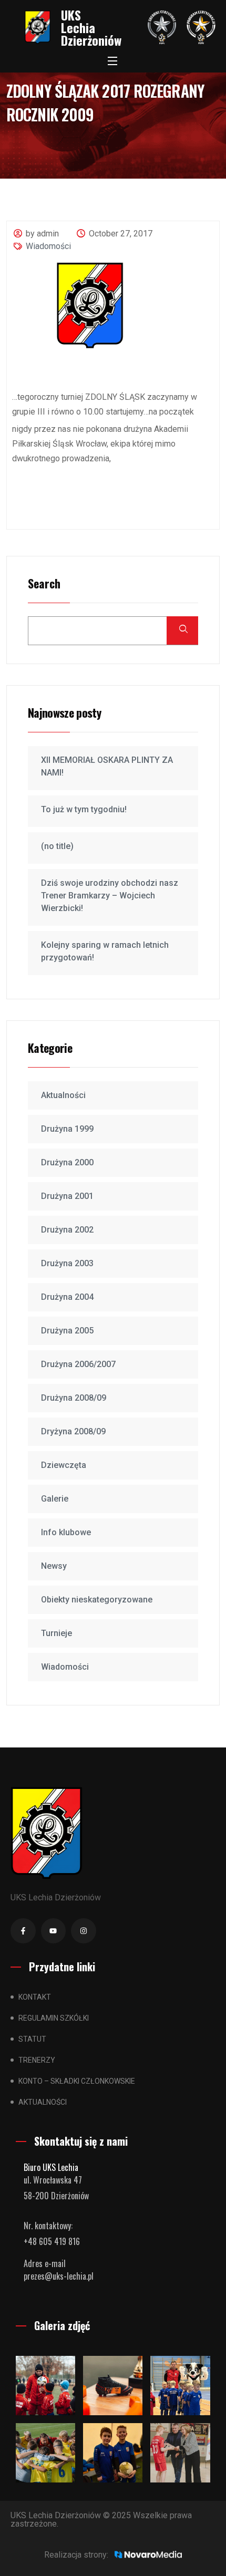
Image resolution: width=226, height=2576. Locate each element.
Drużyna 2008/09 (74, 1398)
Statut (32, 2039)
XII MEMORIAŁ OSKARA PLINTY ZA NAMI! (107, 766)
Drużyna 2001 (67, 1196)
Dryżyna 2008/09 (73, 1431)
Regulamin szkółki (54, 2018)
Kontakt (35, 1997)
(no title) (57, 846)
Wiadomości (48, 246)
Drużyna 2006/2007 (78, 1364)
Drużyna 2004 (67, 1297)
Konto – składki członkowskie (77, 2081)
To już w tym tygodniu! (84, 809)
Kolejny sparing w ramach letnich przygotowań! (105, 951)
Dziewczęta (64, 1465)
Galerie (55, 1499)
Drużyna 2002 (67, 1230)
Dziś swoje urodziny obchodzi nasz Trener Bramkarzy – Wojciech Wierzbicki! (110, 896)
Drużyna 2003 (67, 1263)
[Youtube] (54, 1931)
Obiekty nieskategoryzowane (97, 1600)
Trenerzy (37, 2060)
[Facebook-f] (23, 1931)
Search (44, 584)
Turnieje (56, 1633)
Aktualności (63, 1095)
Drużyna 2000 (67, 1162)
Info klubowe (66, 1532)
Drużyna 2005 (67, 1331)
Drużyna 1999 (67, 1129)
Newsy (54, 1566)
